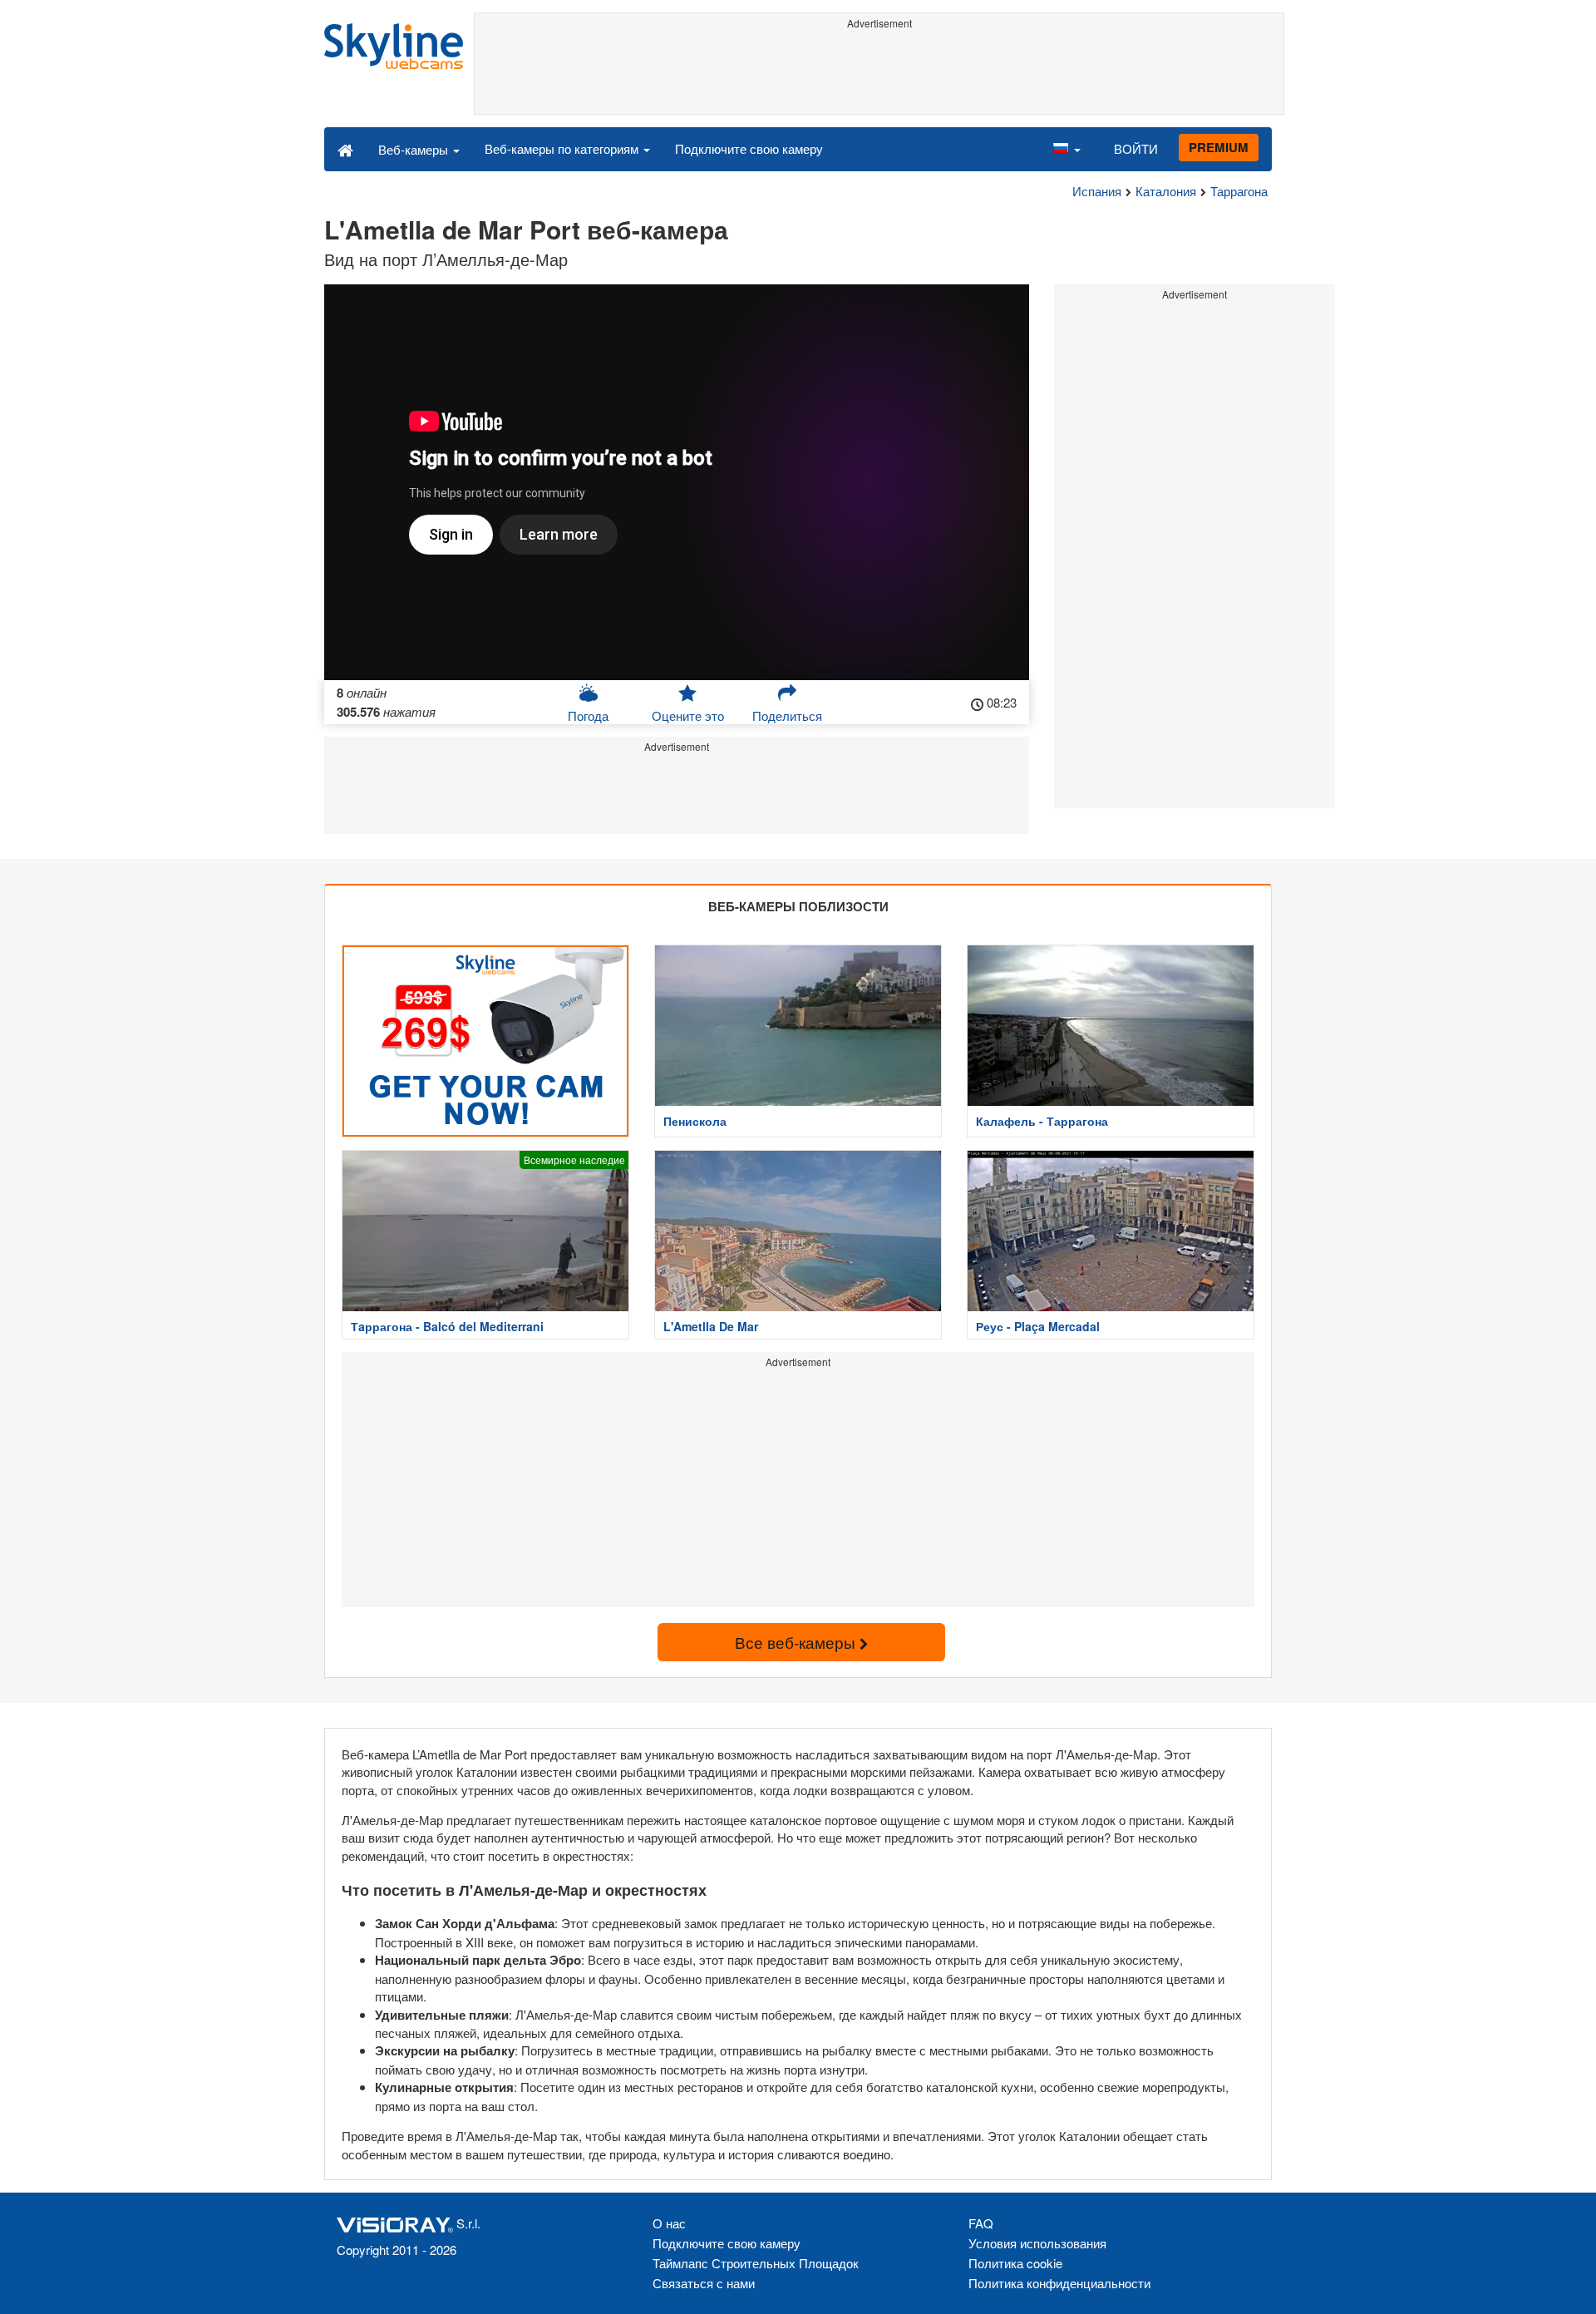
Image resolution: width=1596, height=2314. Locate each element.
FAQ (981, 2223)
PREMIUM (1219, 147)
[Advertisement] (879, 72)
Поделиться (787, 715)
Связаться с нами (704, 2283)
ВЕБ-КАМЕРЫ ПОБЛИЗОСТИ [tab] (798, 906)
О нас (669, 2223)
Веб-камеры (415, 149)
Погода (588, 715)
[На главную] (345, 149)
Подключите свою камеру (749, 148)
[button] (1066, 149)
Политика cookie (1015, 2263)
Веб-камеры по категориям (563, 148)
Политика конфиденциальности (1059, 2283)
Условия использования (1037, 2243)
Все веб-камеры (797, 1642)
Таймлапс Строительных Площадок (756, 2263)
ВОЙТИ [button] (1136, 148)
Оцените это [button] (688, 715)
